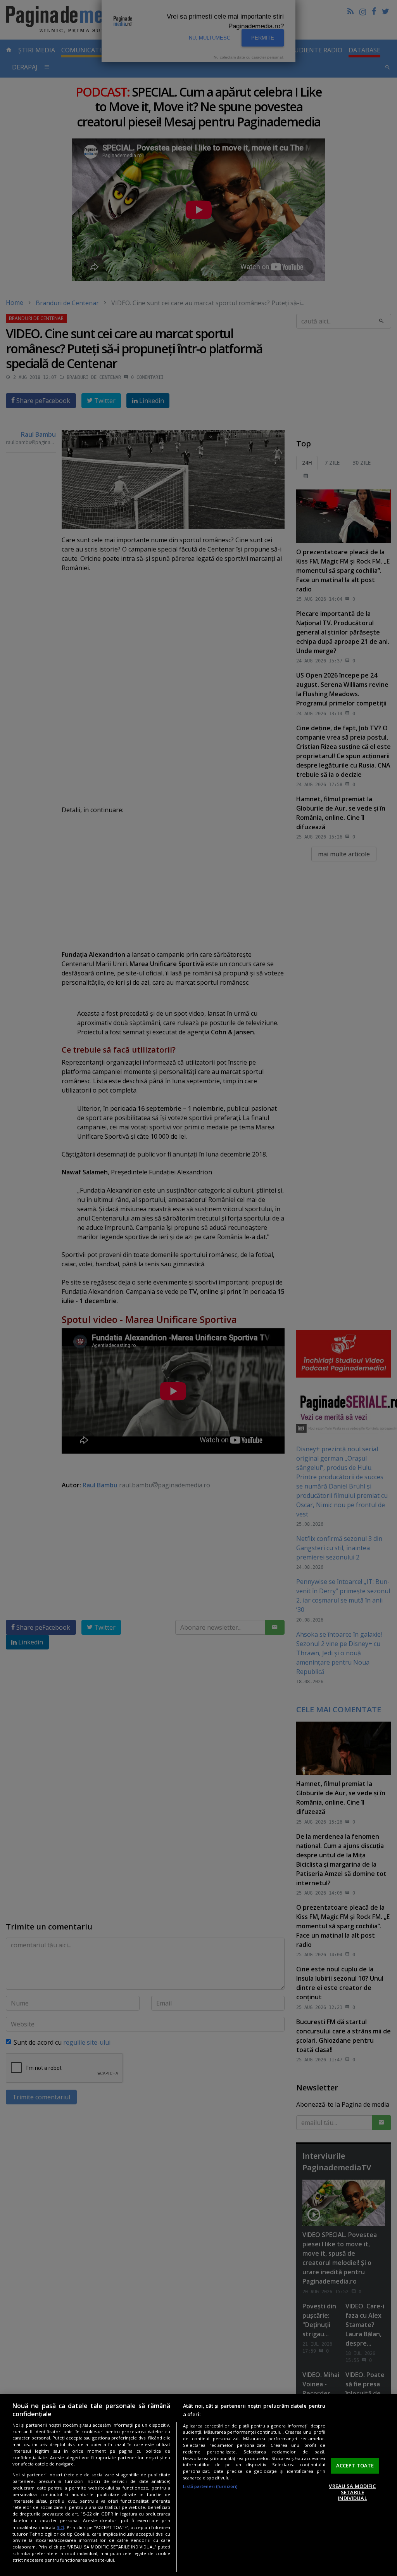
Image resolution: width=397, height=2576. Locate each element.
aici (60, 2527)
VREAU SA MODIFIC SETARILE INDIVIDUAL (352, 2492)
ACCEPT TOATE (355, 2465)
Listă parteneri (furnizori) (210, 2486)
